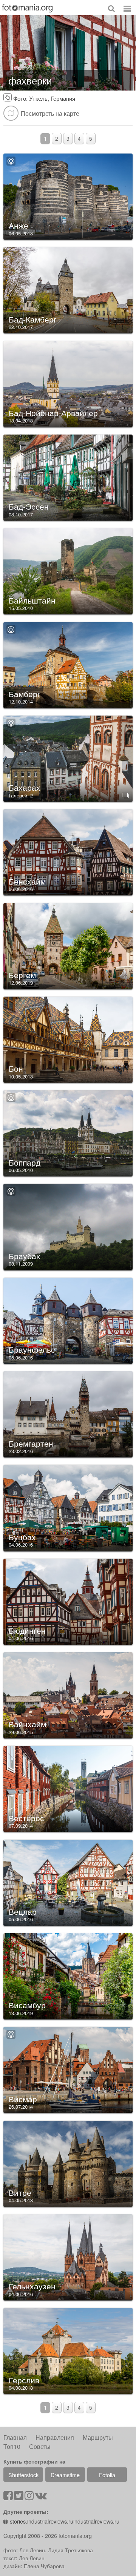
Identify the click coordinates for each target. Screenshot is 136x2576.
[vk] (41, 2497)
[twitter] (19, 2497)
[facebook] (8, 2497)
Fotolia (107, 2475)
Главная (15, 2437)
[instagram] (29, 2497)
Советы (40, 2446)
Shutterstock (23, 2475)
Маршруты (98, 2437)
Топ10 (12, 2446)
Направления (55, 2437)
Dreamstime (65, 2475)
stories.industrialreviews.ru (42, 2521)
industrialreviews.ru (96, 2521)
